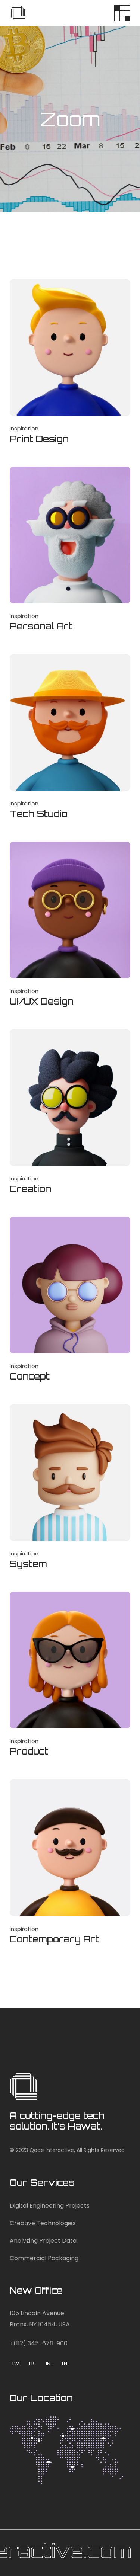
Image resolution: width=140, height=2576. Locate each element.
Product (29, 1751)
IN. (49, 2364)
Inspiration (24, 428)
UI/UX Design (42, 1001)
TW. (16, 2364)
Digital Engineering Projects (50, 2206)
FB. (32, 2364)
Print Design (39, 439)
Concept (30, 1376)
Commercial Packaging (44, 2258)
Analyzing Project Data (43, 2241)
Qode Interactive (52, 2150)
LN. (65, 2364)
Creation (30, 1189)
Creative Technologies (43, 2223)
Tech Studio (39, 814)
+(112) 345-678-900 (39, 2343)
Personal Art (41, 626)
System (28, 1564)
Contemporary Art (54, 1939)
